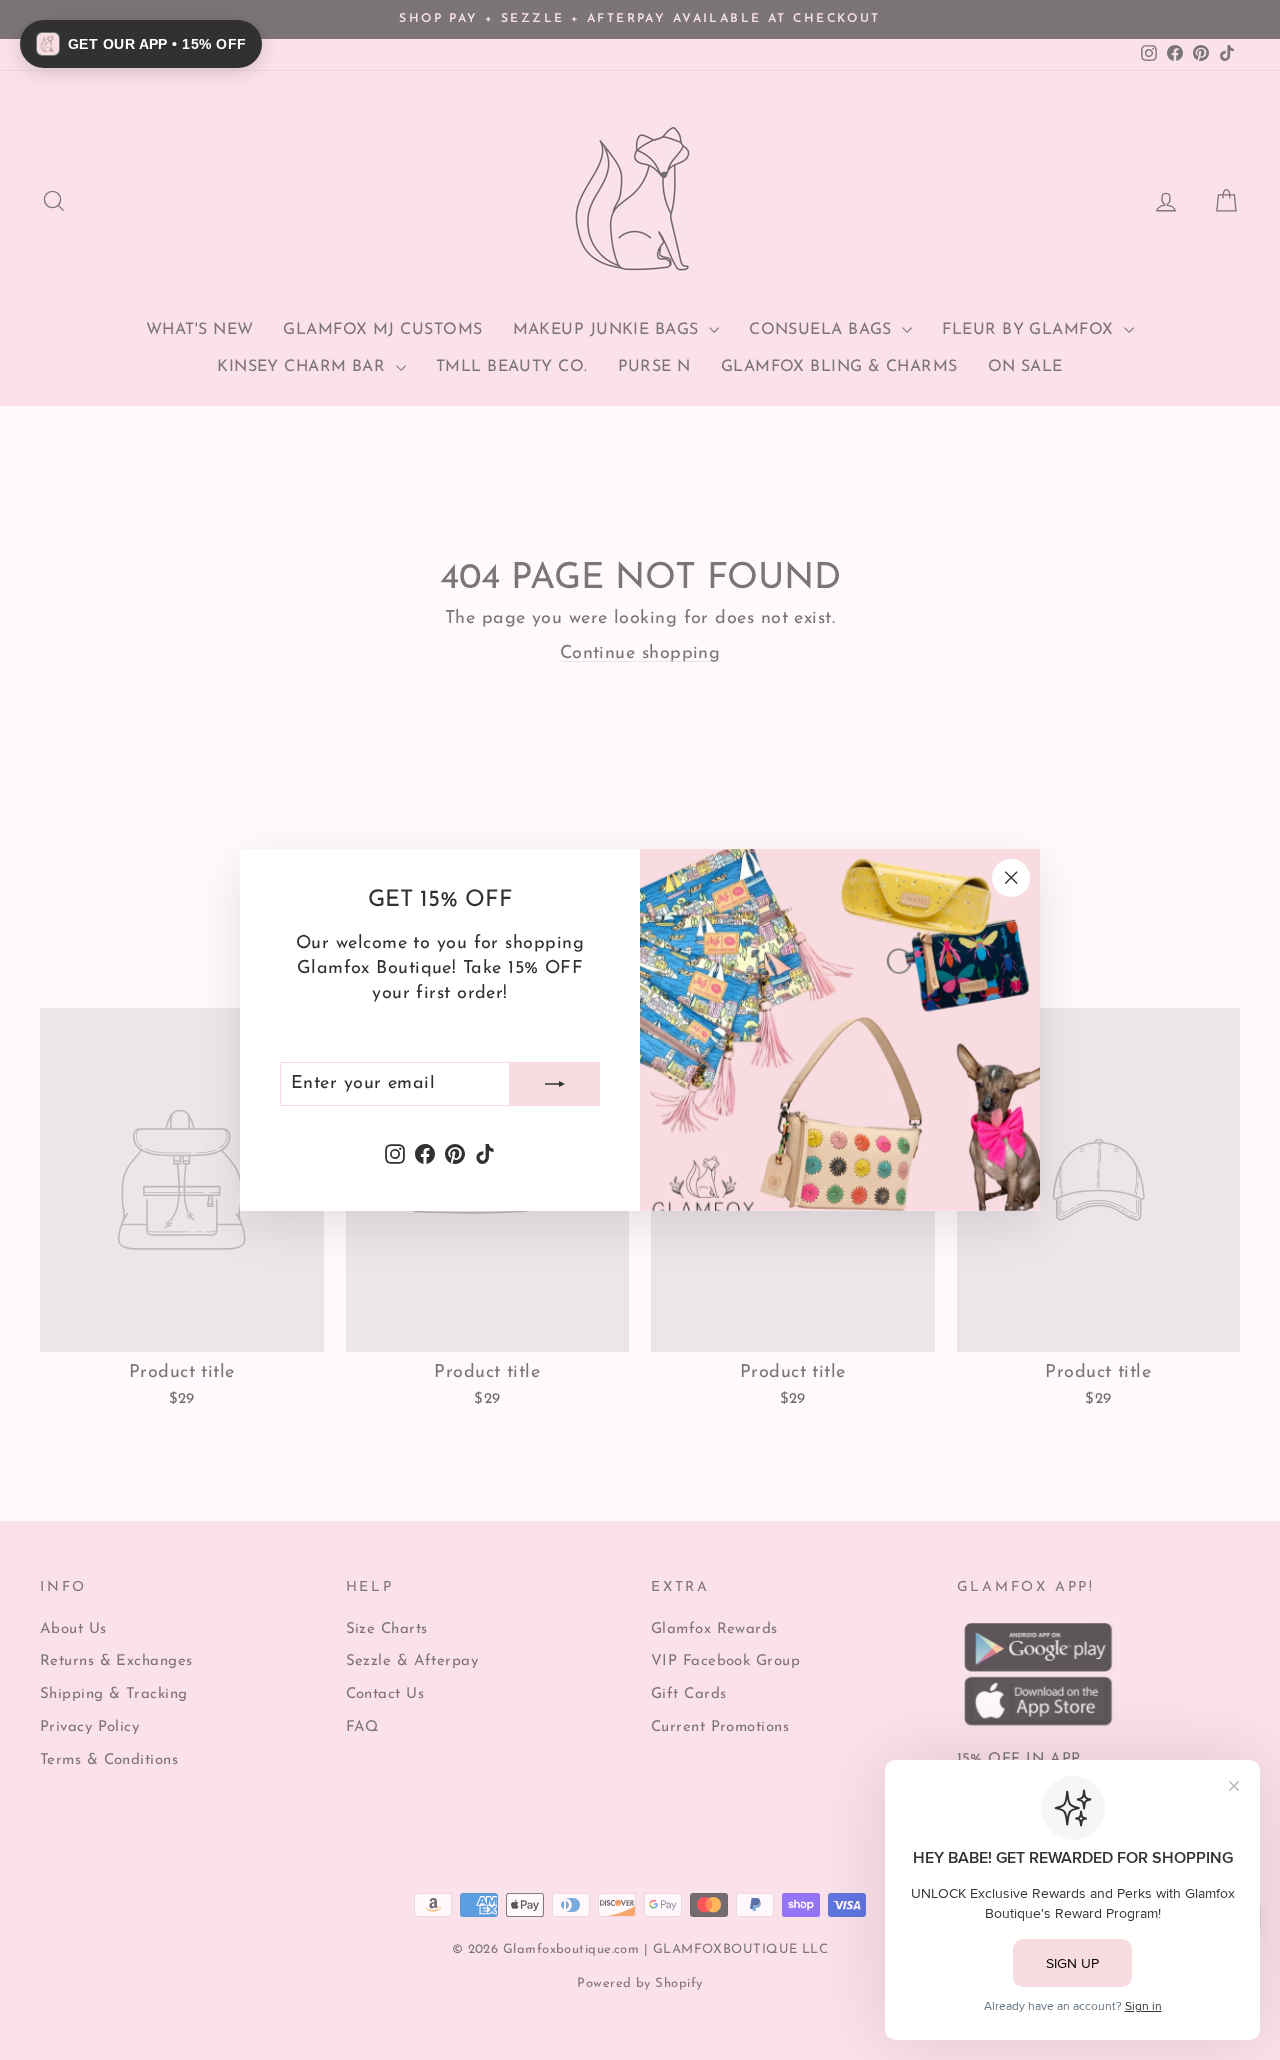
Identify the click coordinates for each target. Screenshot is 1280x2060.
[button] (141, 44)
